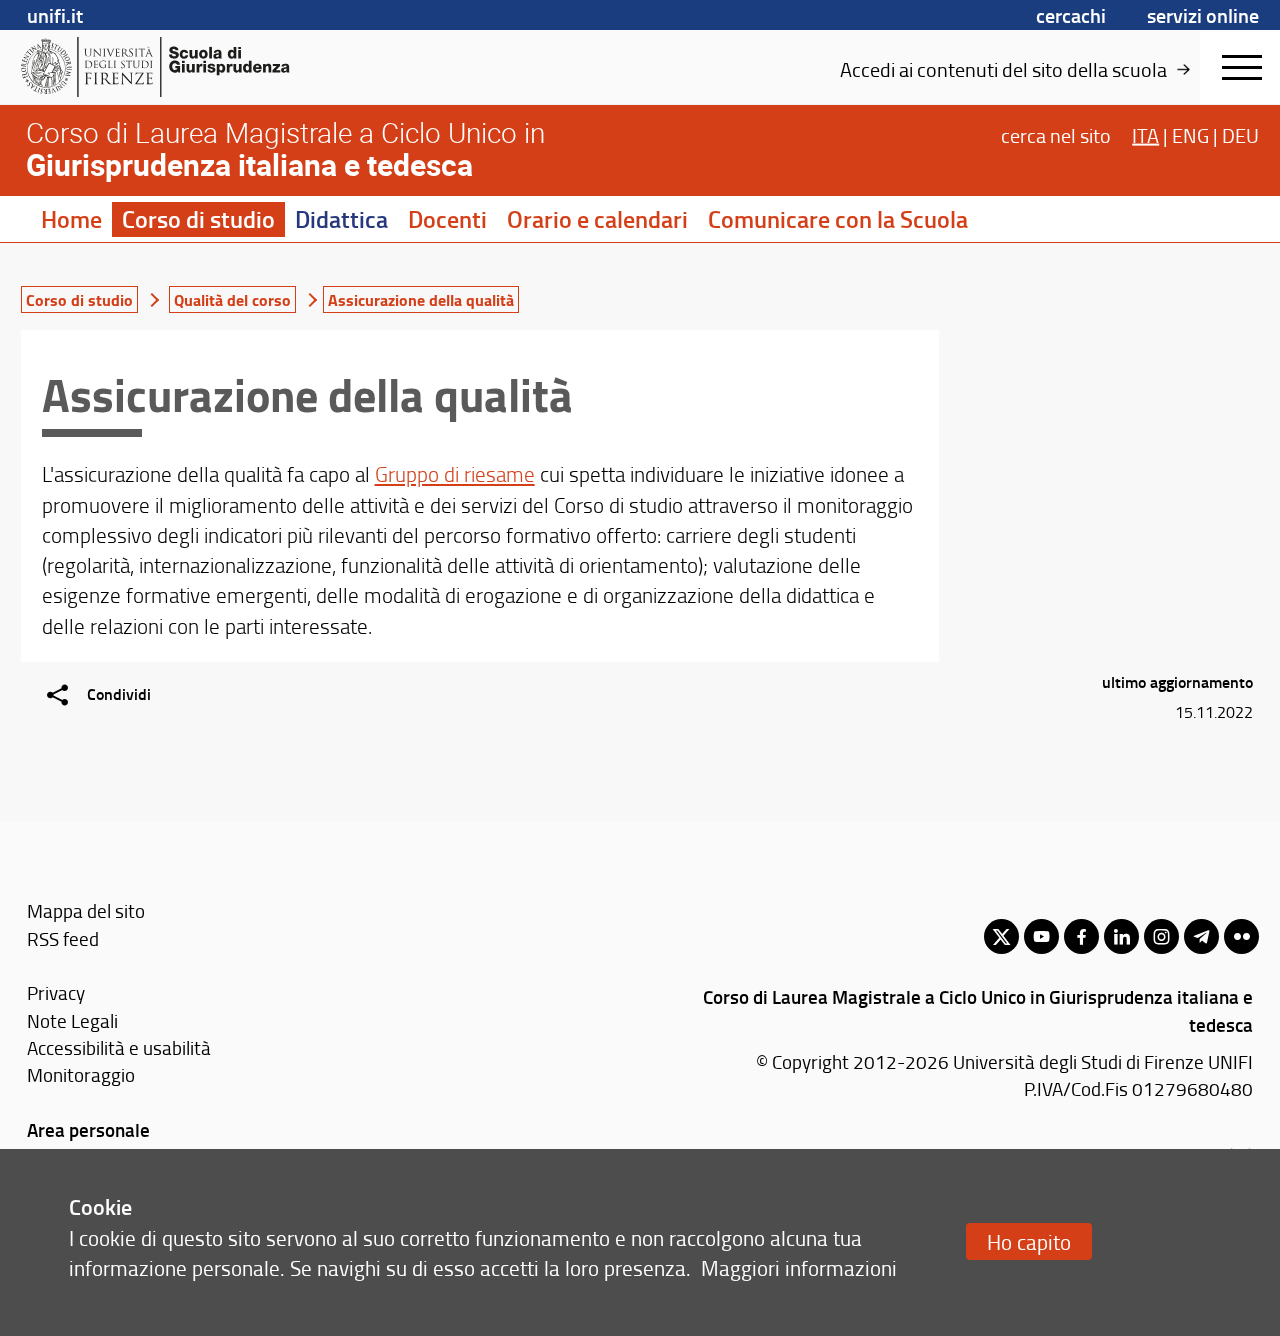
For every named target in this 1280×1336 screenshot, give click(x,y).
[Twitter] (1001, 936)
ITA (1145, 134)
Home (71, 219)
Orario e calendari (597, 219)
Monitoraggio (81, 1074)
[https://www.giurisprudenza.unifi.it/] (175, 67)
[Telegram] (1201, 936)
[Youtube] (1041, 936)
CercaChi (1071, 15)
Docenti (447, 219)
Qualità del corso (232, 299)
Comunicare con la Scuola (838, 219)
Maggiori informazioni (799, 1267)
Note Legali (72, 1020)
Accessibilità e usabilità (119, 1047)
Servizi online (1203, 15)
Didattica (341, 219)
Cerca (1056, 134)
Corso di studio (198, 219)
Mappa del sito (86, 910)
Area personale (88, 1129)
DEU (1240, 134)
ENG (1190, 134)
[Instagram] (1161, 936)
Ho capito (1029, 1241)
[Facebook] (1081, 936)
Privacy (56, 992)
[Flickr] (1241, 936)
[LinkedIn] (1121, 936)
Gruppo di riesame (455, 473)
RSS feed (63, 938)
